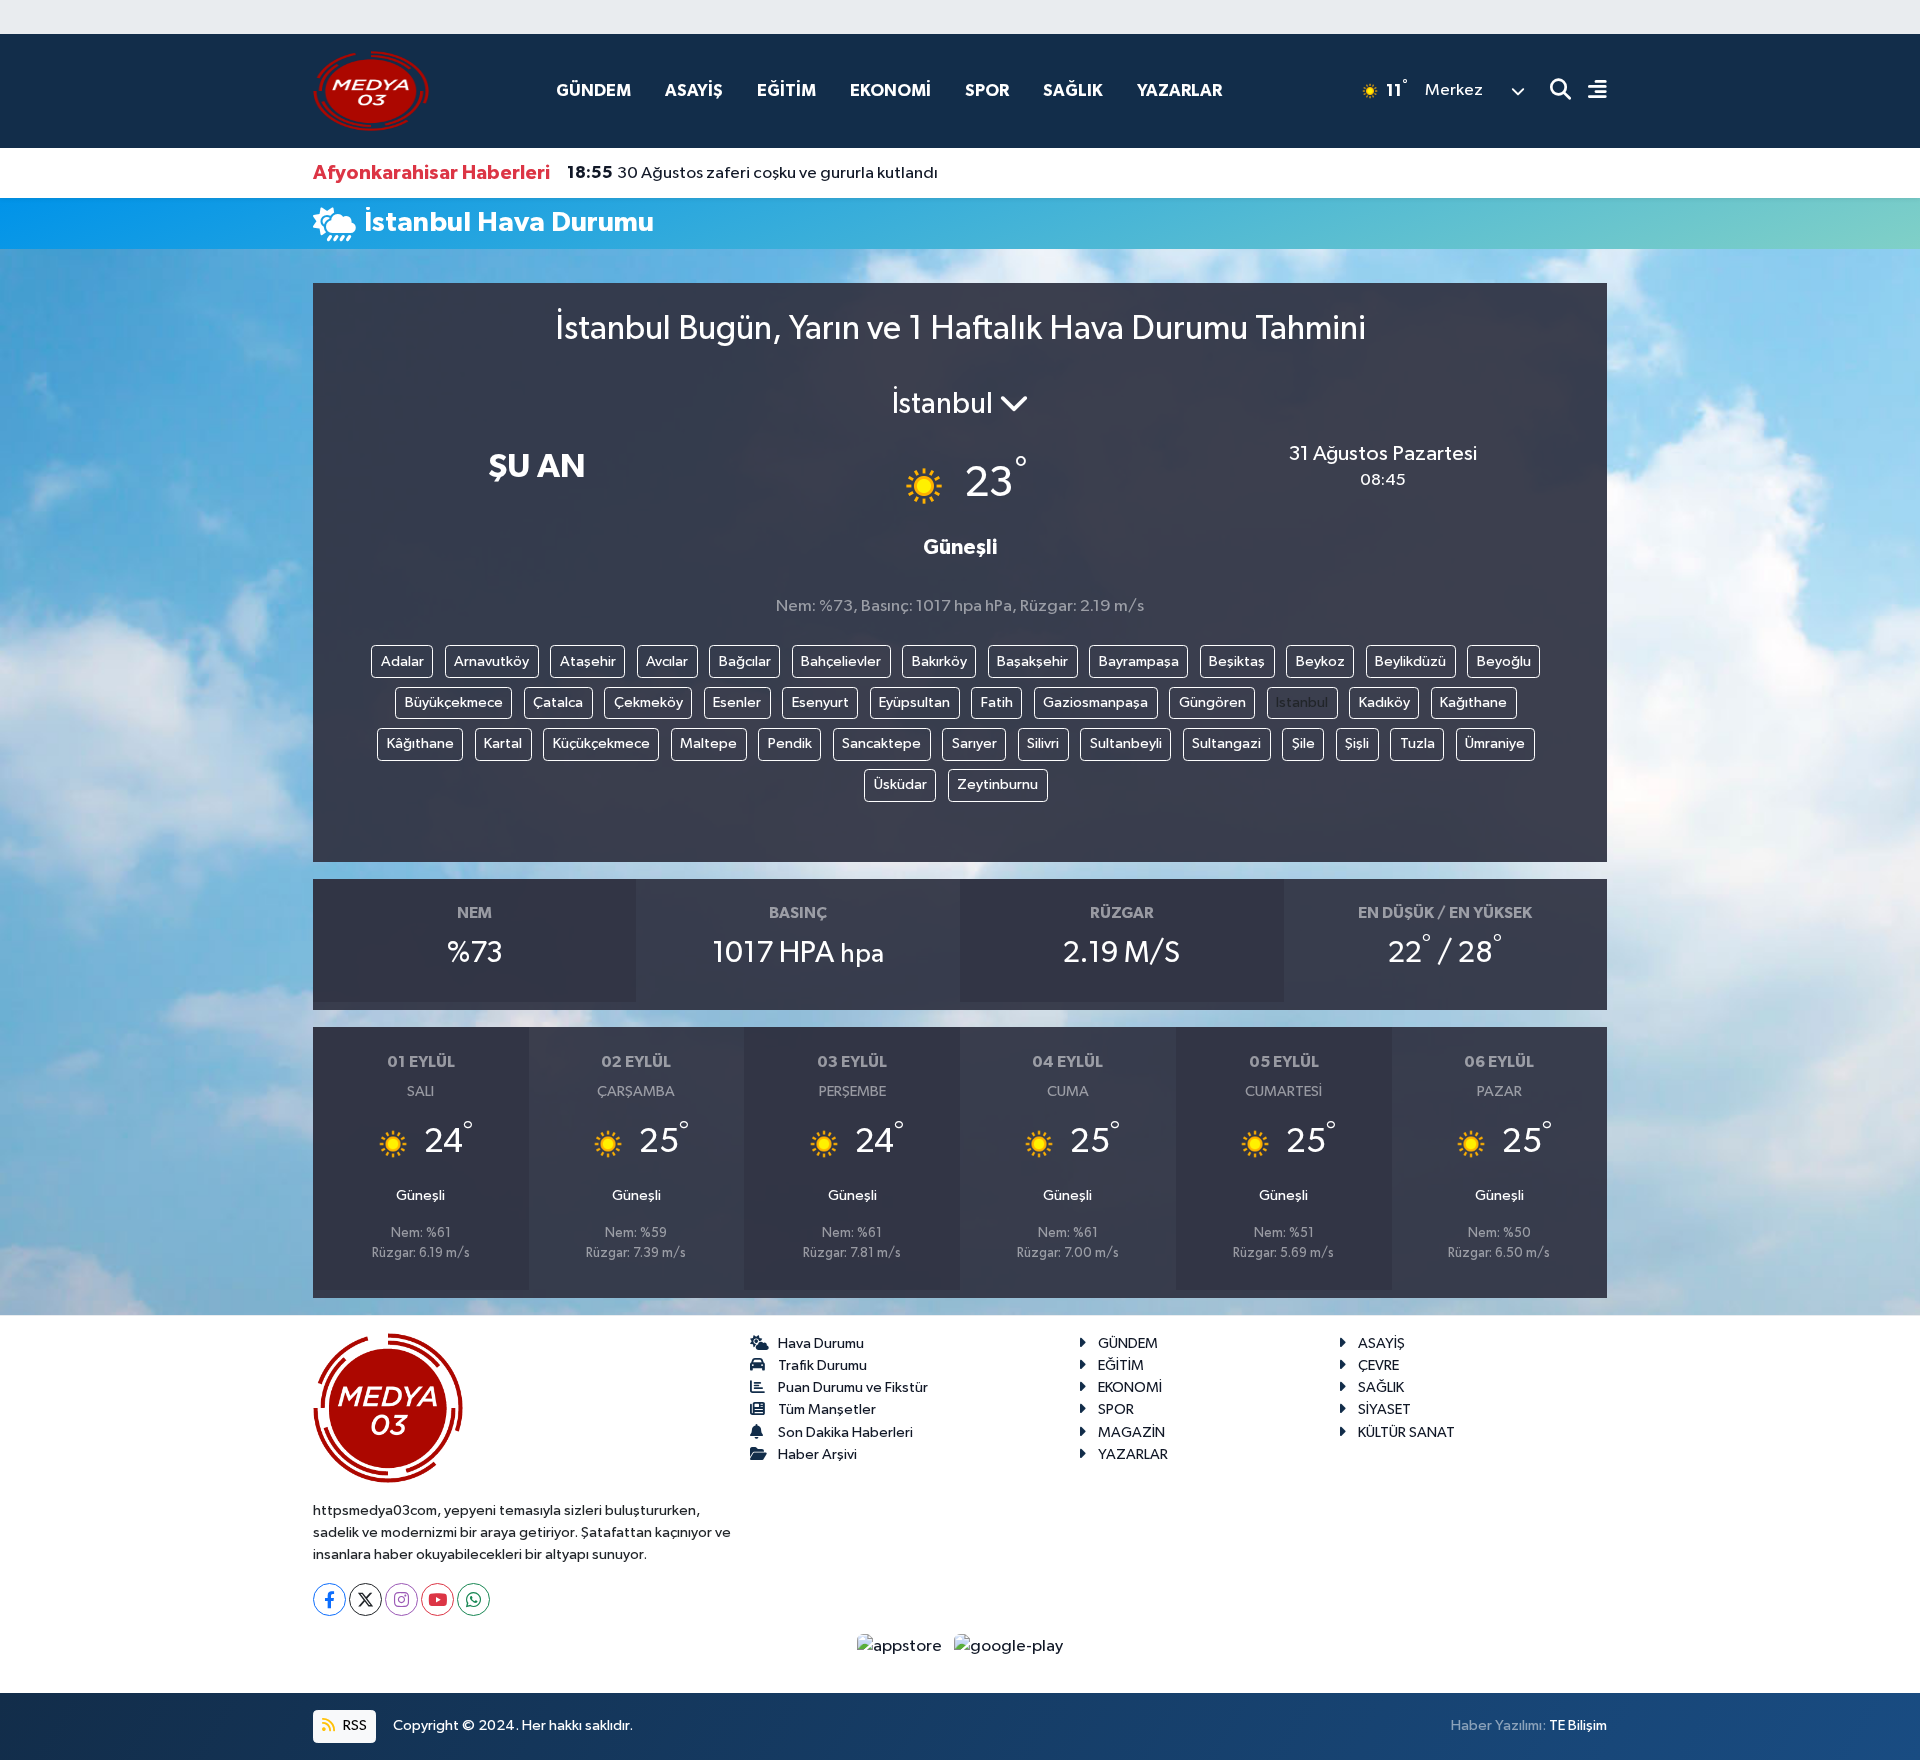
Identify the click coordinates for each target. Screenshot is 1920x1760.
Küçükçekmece (601, 743)
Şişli (1357, 743)
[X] (365, 1599)
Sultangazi (1226, 743)
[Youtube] (437, 1599)
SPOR (987, 90)
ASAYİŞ (694, 90)
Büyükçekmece (454, 702)
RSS (353, 1725)
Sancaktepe (881, 743)
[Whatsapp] (473, 1599)
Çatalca (558, 702)
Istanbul (1302, 702)
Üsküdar (900, 784)
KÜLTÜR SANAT (1406, 1432)
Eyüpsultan (914, 702)
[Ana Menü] (1589, 91)
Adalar (402, 661)
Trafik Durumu (822, 1365)
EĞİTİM (786, 90)
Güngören (1212, 702)
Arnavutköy (491, 661)
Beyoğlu (1504, 661)
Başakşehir (1032, 661)
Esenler (737, 702)
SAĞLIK (1073, 90)
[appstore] (901, 1645)
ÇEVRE (1378, 1365)
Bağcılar (745, 661)
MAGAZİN (1131, 1432)
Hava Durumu (821, 1343)
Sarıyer (974, 743)
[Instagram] (401, 1599)
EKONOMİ (890, 90)
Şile (1303, 743)
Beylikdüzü (1410, 661)
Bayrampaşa (1139, 661)
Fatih (997, 702)
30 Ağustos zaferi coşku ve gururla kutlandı (752, 173)
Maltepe (708, 743)
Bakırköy (939, 661)
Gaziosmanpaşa (1095, 702)
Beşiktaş (1237, 661)
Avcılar (667, 661)
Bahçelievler (841, 661)
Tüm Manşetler (827, 1409)
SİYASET (1384, 1409)
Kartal (503, 743)
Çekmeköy (648, 702)
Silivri (1043, 743)
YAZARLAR (1179, 90)
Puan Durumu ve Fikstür (853, 1387)
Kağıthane (1473, 702)
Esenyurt (820, 702)
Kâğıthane (420, 743)
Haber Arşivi (817, 1454)
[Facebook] (329, 1599)
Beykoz (1320, 661)
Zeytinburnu (997, 784)
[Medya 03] (371, 90)
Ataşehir (588, 661)
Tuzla (1417, 743)
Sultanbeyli (1126, 743)
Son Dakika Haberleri (845, 1432)
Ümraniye (1495, 743)
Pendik (790, 743)
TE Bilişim (1578, 1725)
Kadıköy (1384, 702)
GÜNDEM (593, 90)
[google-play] (1009, 1645)
